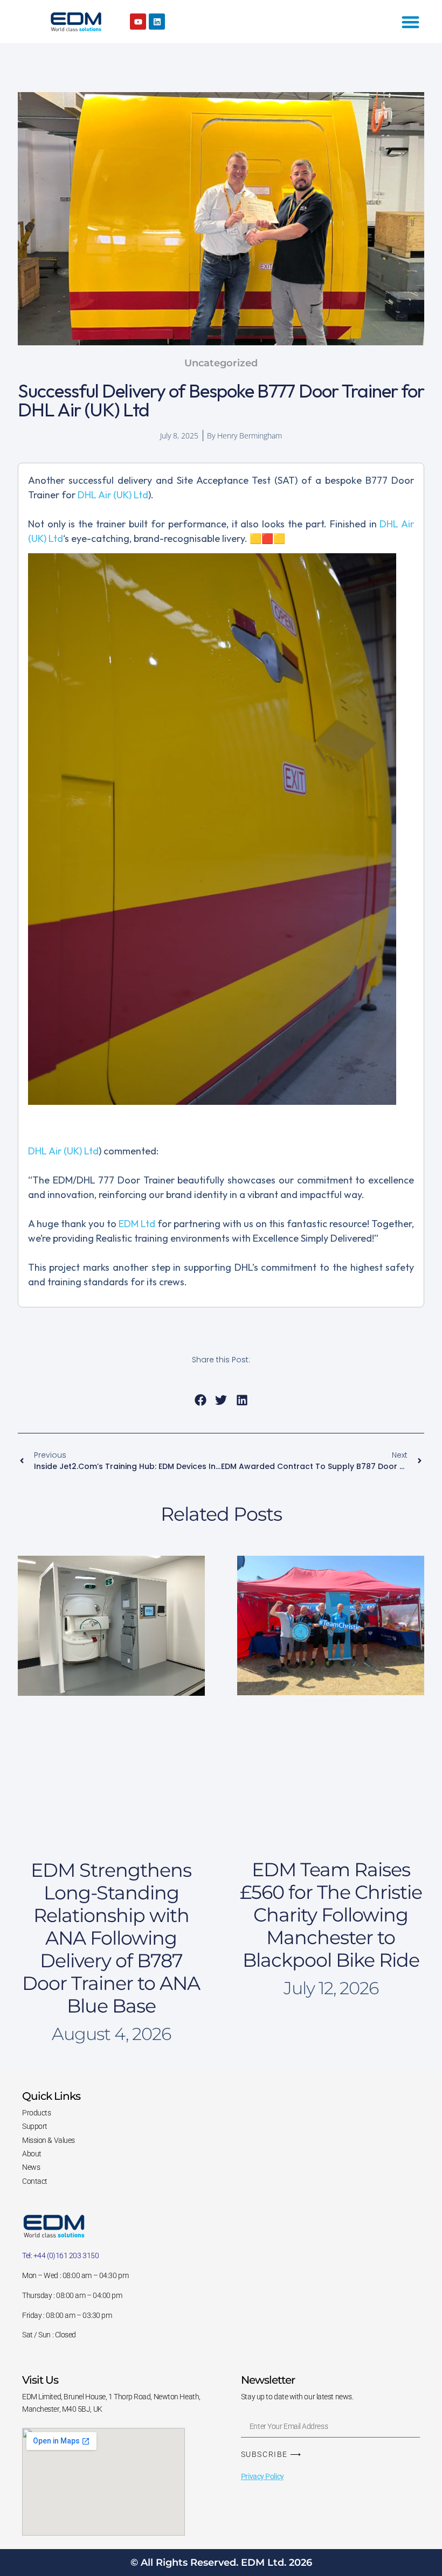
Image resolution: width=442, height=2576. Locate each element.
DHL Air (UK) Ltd (113, 495)
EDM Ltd (137, 1224)
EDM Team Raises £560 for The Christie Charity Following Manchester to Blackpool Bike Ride (331, 1915)
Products (36, 2113)
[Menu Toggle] (410, 22)
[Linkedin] (157, 22)
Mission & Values (49, 2140)
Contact (35, 2181)
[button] (200, 1400)
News (31, 2167)
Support (35, 2126)
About (32, 2154)
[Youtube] (138, 22)
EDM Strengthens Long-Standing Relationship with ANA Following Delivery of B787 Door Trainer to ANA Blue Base (111, 1938)
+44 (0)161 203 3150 (66, 2255)
